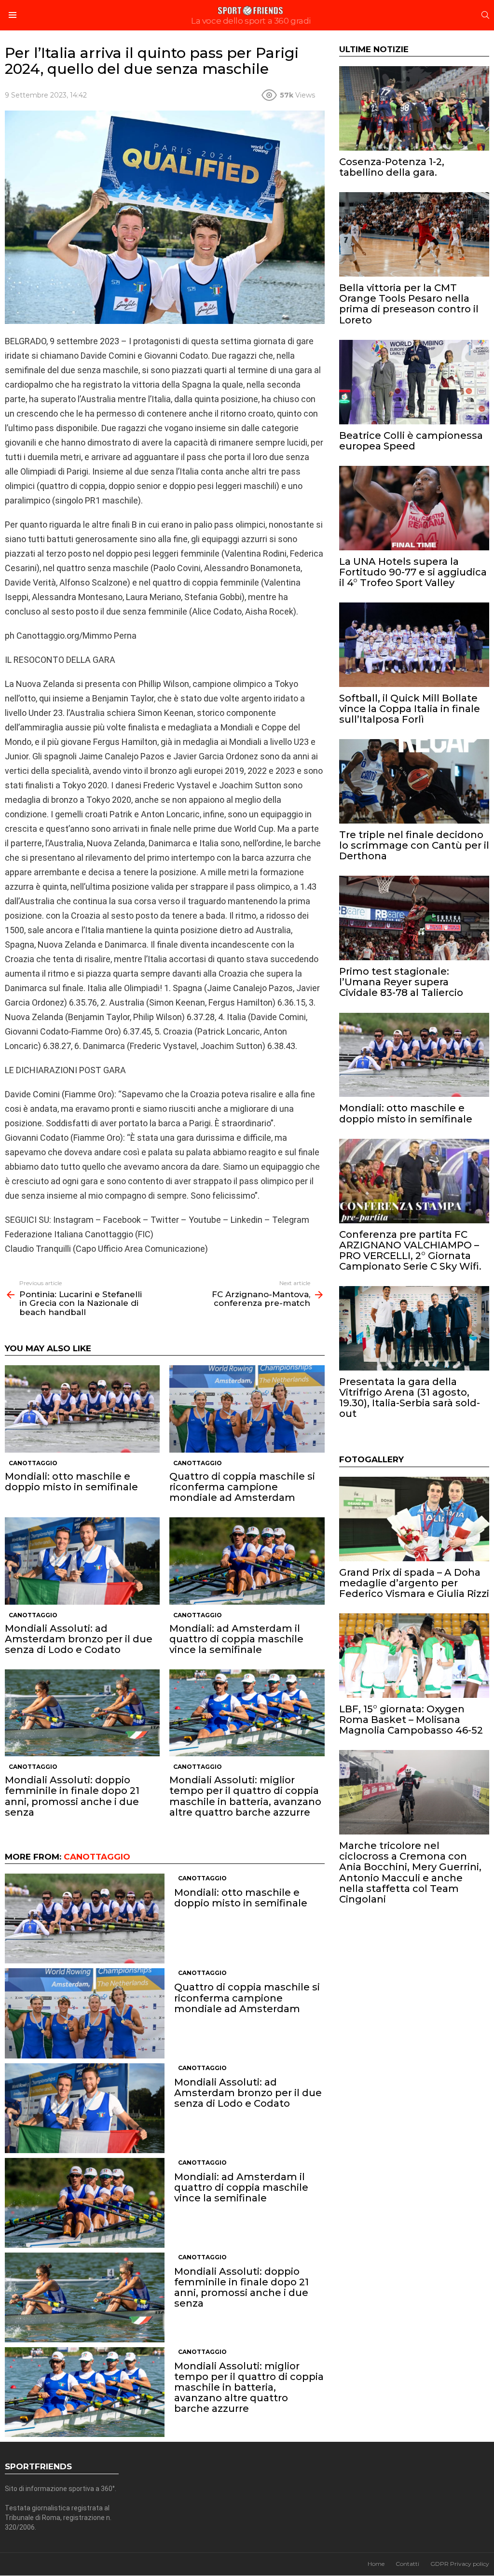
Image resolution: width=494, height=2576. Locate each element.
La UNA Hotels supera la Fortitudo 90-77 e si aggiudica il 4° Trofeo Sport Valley (413, 572)
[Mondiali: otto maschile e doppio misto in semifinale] (82, 1409)
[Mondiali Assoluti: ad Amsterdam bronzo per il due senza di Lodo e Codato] (82, 1561)
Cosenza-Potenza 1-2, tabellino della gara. (392, 167)
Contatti (407, 2564)
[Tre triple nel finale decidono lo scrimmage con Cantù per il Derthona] (414, 781)
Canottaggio (33, 1463)
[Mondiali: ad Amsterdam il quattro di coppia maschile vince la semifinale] (247, 1561)
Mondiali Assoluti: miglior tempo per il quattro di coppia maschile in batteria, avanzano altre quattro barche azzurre (245, 1796)
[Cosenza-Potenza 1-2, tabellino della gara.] (414, 108)
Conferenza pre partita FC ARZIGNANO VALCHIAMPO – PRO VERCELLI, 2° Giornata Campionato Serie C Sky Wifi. (410, 1250)
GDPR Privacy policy (460, 2564)
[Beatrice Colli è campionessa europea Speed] (414, 382)
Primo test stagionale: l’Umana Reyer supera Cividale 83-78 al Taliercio (401, 982)
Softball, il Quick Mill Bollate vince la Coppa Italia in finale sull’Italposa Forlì (410, 709)
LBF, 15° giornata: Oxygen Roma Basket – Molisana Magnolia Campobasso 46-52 (411, 1720)
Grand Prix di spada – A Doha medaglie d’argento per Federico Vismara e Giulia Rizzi (414, 1583)
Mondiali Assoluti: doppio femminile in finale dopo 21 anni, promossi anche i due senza (72, 1796)
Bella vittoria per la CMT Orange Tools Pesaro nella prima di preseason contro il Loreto (409, 304)
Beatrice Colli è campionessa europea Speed (411, 441)
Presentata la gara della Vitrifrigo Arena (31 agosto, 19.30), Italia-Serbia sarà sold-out (410, 1398)
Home (376, 2564)
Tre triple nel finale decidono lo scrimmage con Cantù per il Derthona (414, 845)
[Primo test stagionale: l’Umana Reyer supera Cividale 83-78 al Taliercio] (414, 918)
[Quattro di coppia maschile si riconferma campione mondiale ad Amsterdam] (247, 1409)
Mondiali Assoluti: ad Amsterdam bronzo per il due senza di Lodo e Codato (79, 1639)
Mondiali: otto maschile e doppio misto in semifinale (71, 1482)
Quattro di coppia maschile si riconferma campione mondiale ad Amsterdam (242, 1487)
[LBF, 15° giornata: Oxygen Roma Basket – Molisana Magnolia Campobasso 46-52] (414, 1656)
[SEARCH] (485, 15)
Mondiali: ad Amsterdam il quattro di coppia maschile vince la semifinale (236, 1639)
